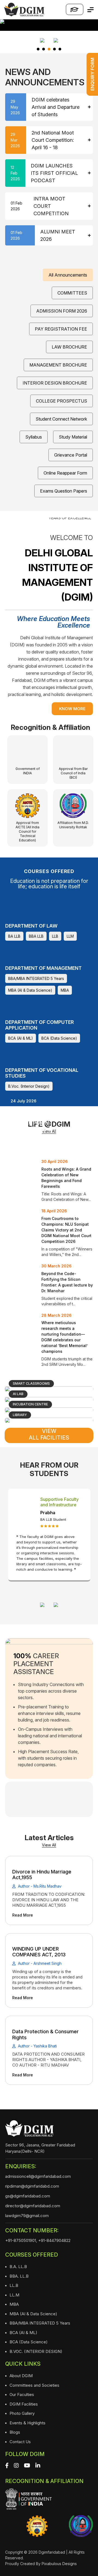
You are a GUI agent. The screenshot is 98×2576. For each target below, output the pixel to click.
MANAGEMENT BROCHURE (58, 365)
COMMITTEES (72, 293)
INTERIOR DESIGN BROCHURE (55, 383)
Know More (72, 709)
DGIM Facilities (24, 2404)
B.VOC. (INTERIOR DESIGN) (36, 2351)
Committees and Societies (34, 2385)
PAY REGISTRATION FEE (61, 329)
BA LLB (14, 936)
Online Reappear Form (65, 473)
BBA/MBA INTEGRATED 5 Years (36, 978)
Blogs (15, 2432)
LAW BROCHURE (69, 347)
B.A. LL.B (18, 2267)
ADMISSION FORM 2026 (62, 311)
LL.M (14, 2295)
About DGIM (21, 2376)
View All (49, 1845)
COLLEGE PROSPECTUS (62, 401)
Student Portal (75, 9)
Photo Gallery (22, 2413)
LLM (70, 936)
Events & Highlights (27, 2423)
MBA (65, 990)
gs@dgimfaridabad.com (28, 2196)
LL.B (14, 2285)
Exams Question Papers (64, 491)
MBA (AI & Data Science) (30, 990)
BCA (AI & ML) (21, 1038)
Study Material (73, 437)
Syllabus (34, 437)
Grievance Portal (71, 455)
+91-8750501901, (21, 2240)
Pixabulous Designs (59, 2564)
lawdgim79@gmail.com (27, 2216)
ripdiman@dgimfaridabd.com (32, 2186)
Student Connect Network (61, 419)
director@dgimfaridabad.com (33, 2206)
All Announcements (68, 275)
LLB (55, 936)
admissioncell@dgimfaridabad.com (38, 2176)
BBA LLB (36, 936)
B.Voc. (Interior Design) (29, 1086)
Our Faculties (22, 2394)
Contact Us (20, 2442)
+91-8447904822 (54, 2240)
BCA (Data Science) (59, 1038)
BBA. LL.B (19, 2276)
